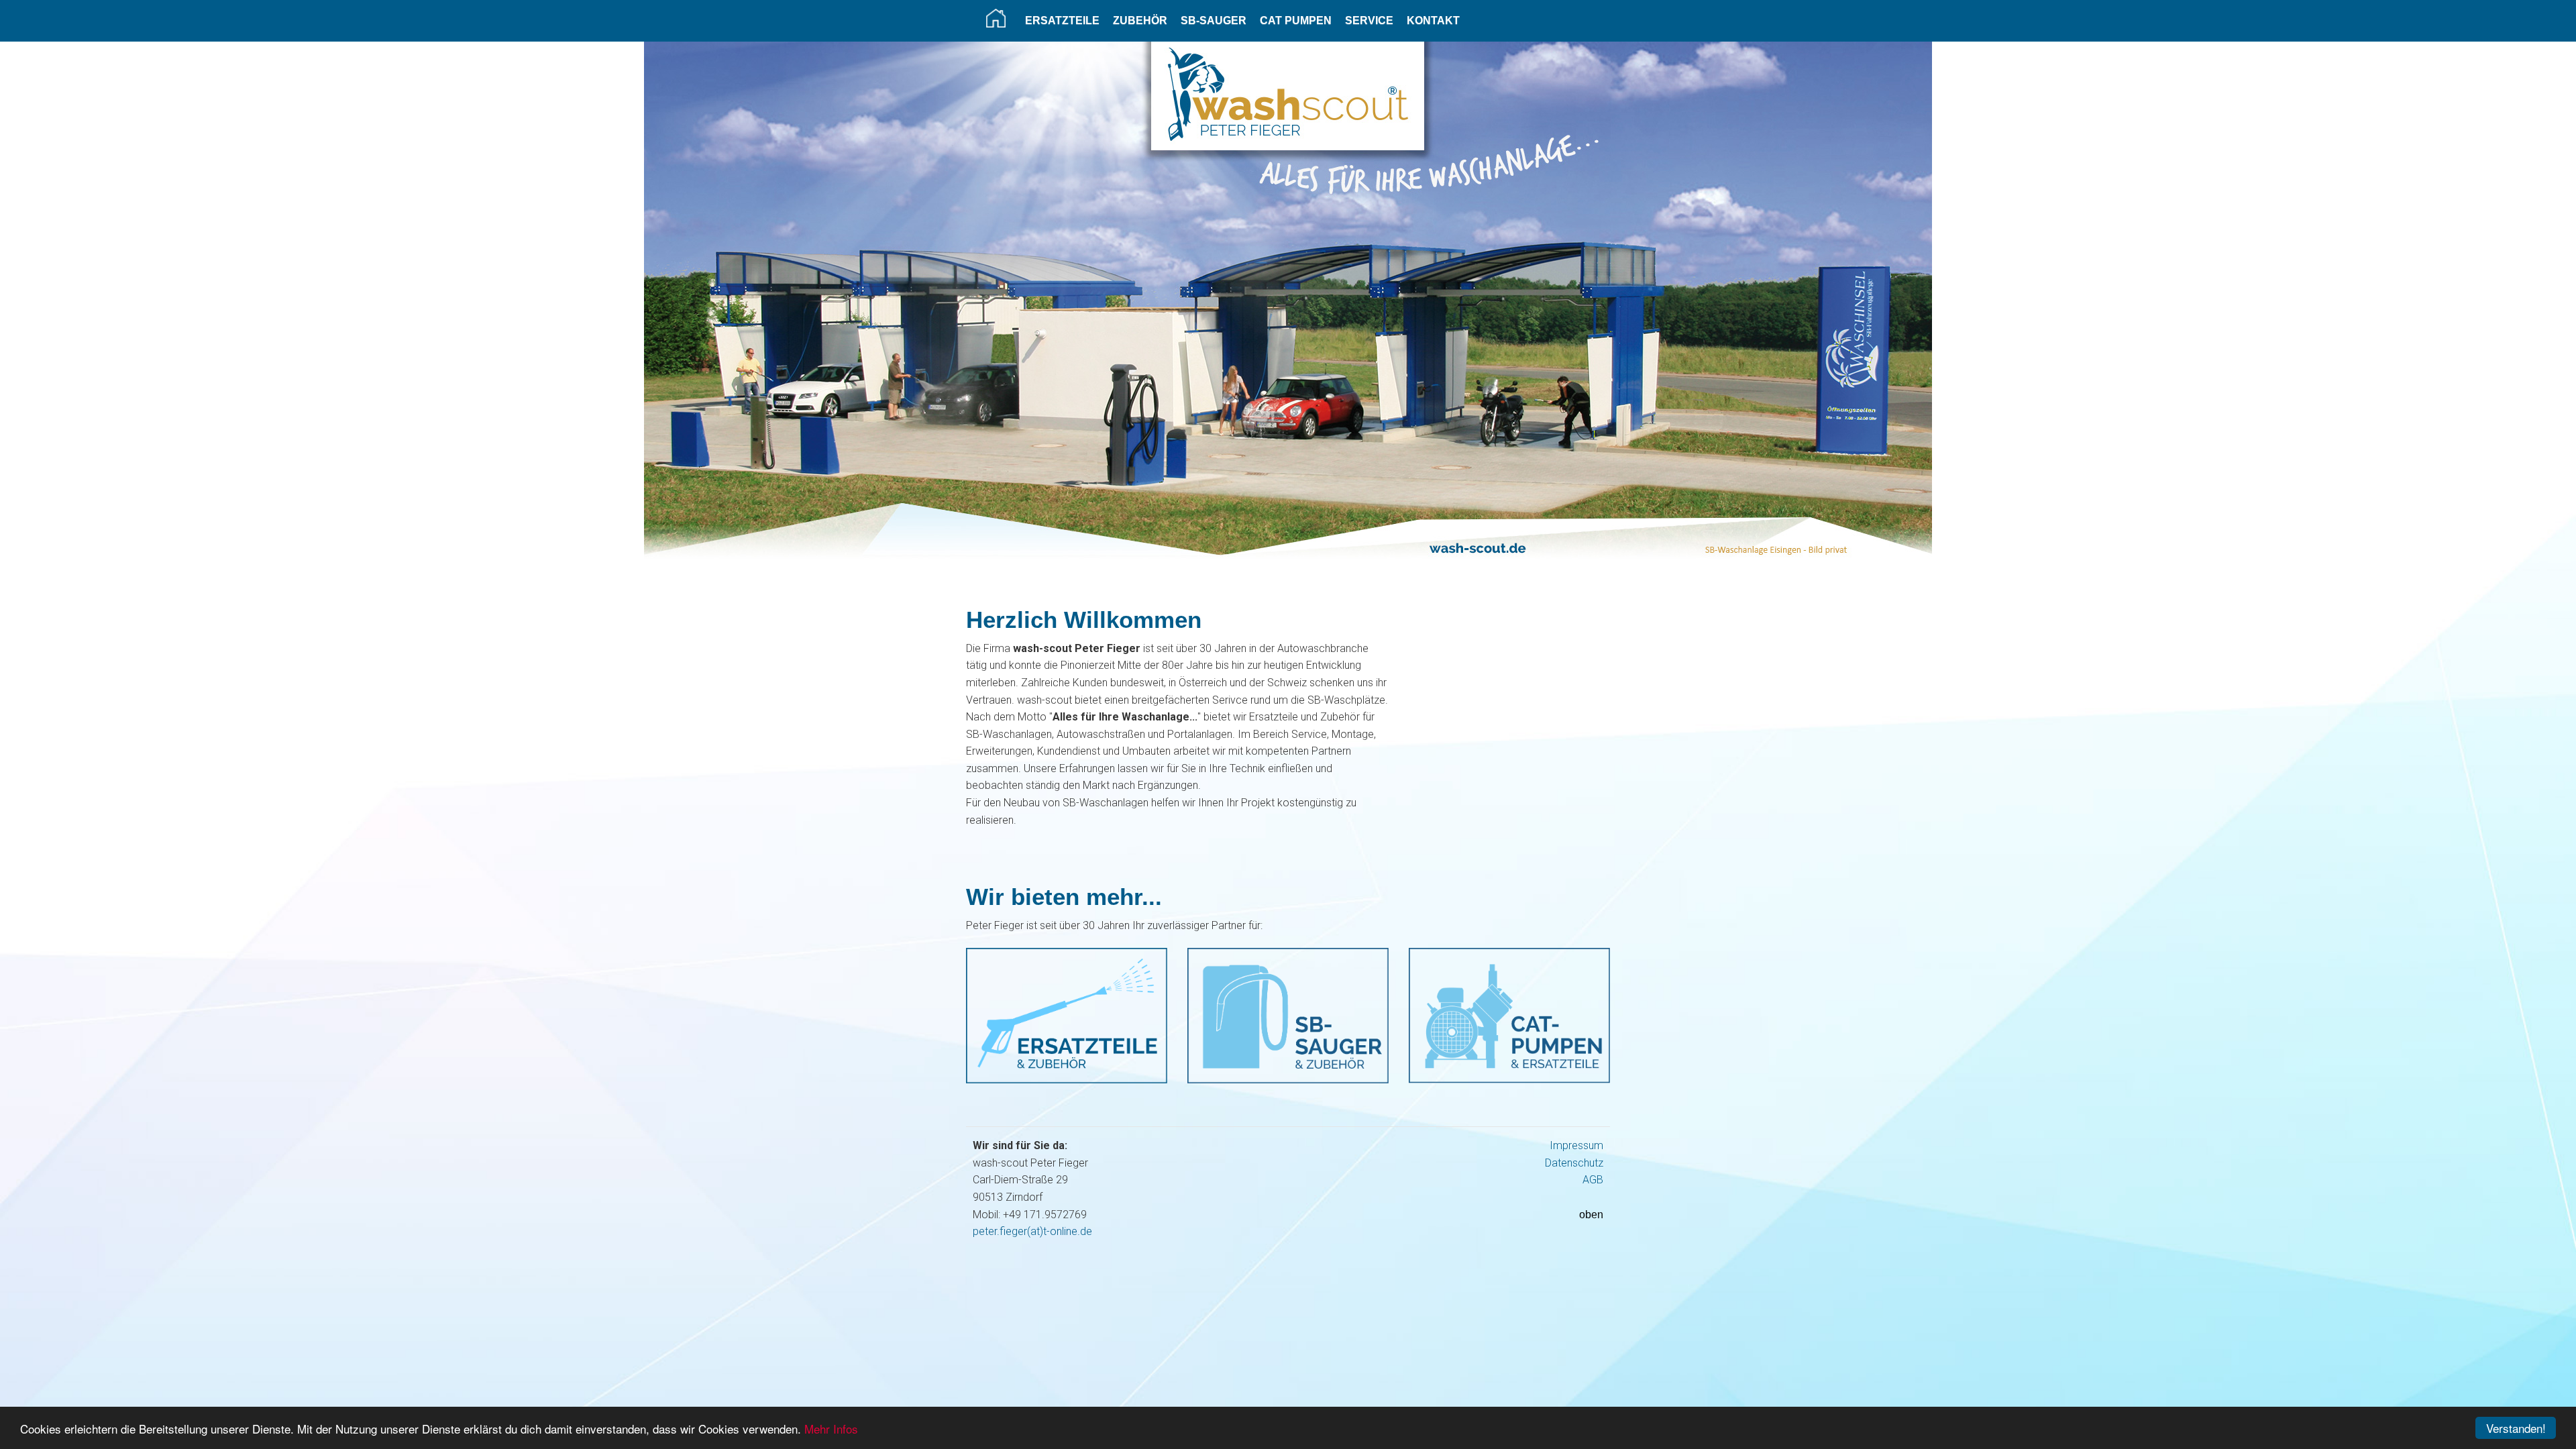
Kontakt (1433, 20)
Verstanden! (2516, 1428)
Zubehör (1140, 20)
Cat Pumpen (1296, 20)
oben (1591, 1215)
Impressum (1576, 1145)
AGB (1593, 1180)
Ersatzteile (1062, 20)
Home (996, 18)
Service (1369, 20)
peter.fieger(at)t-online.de (1032, 1231)
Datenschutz (1574, 1163)
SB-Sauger (1214, 20)
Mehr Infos (831, 1429)
